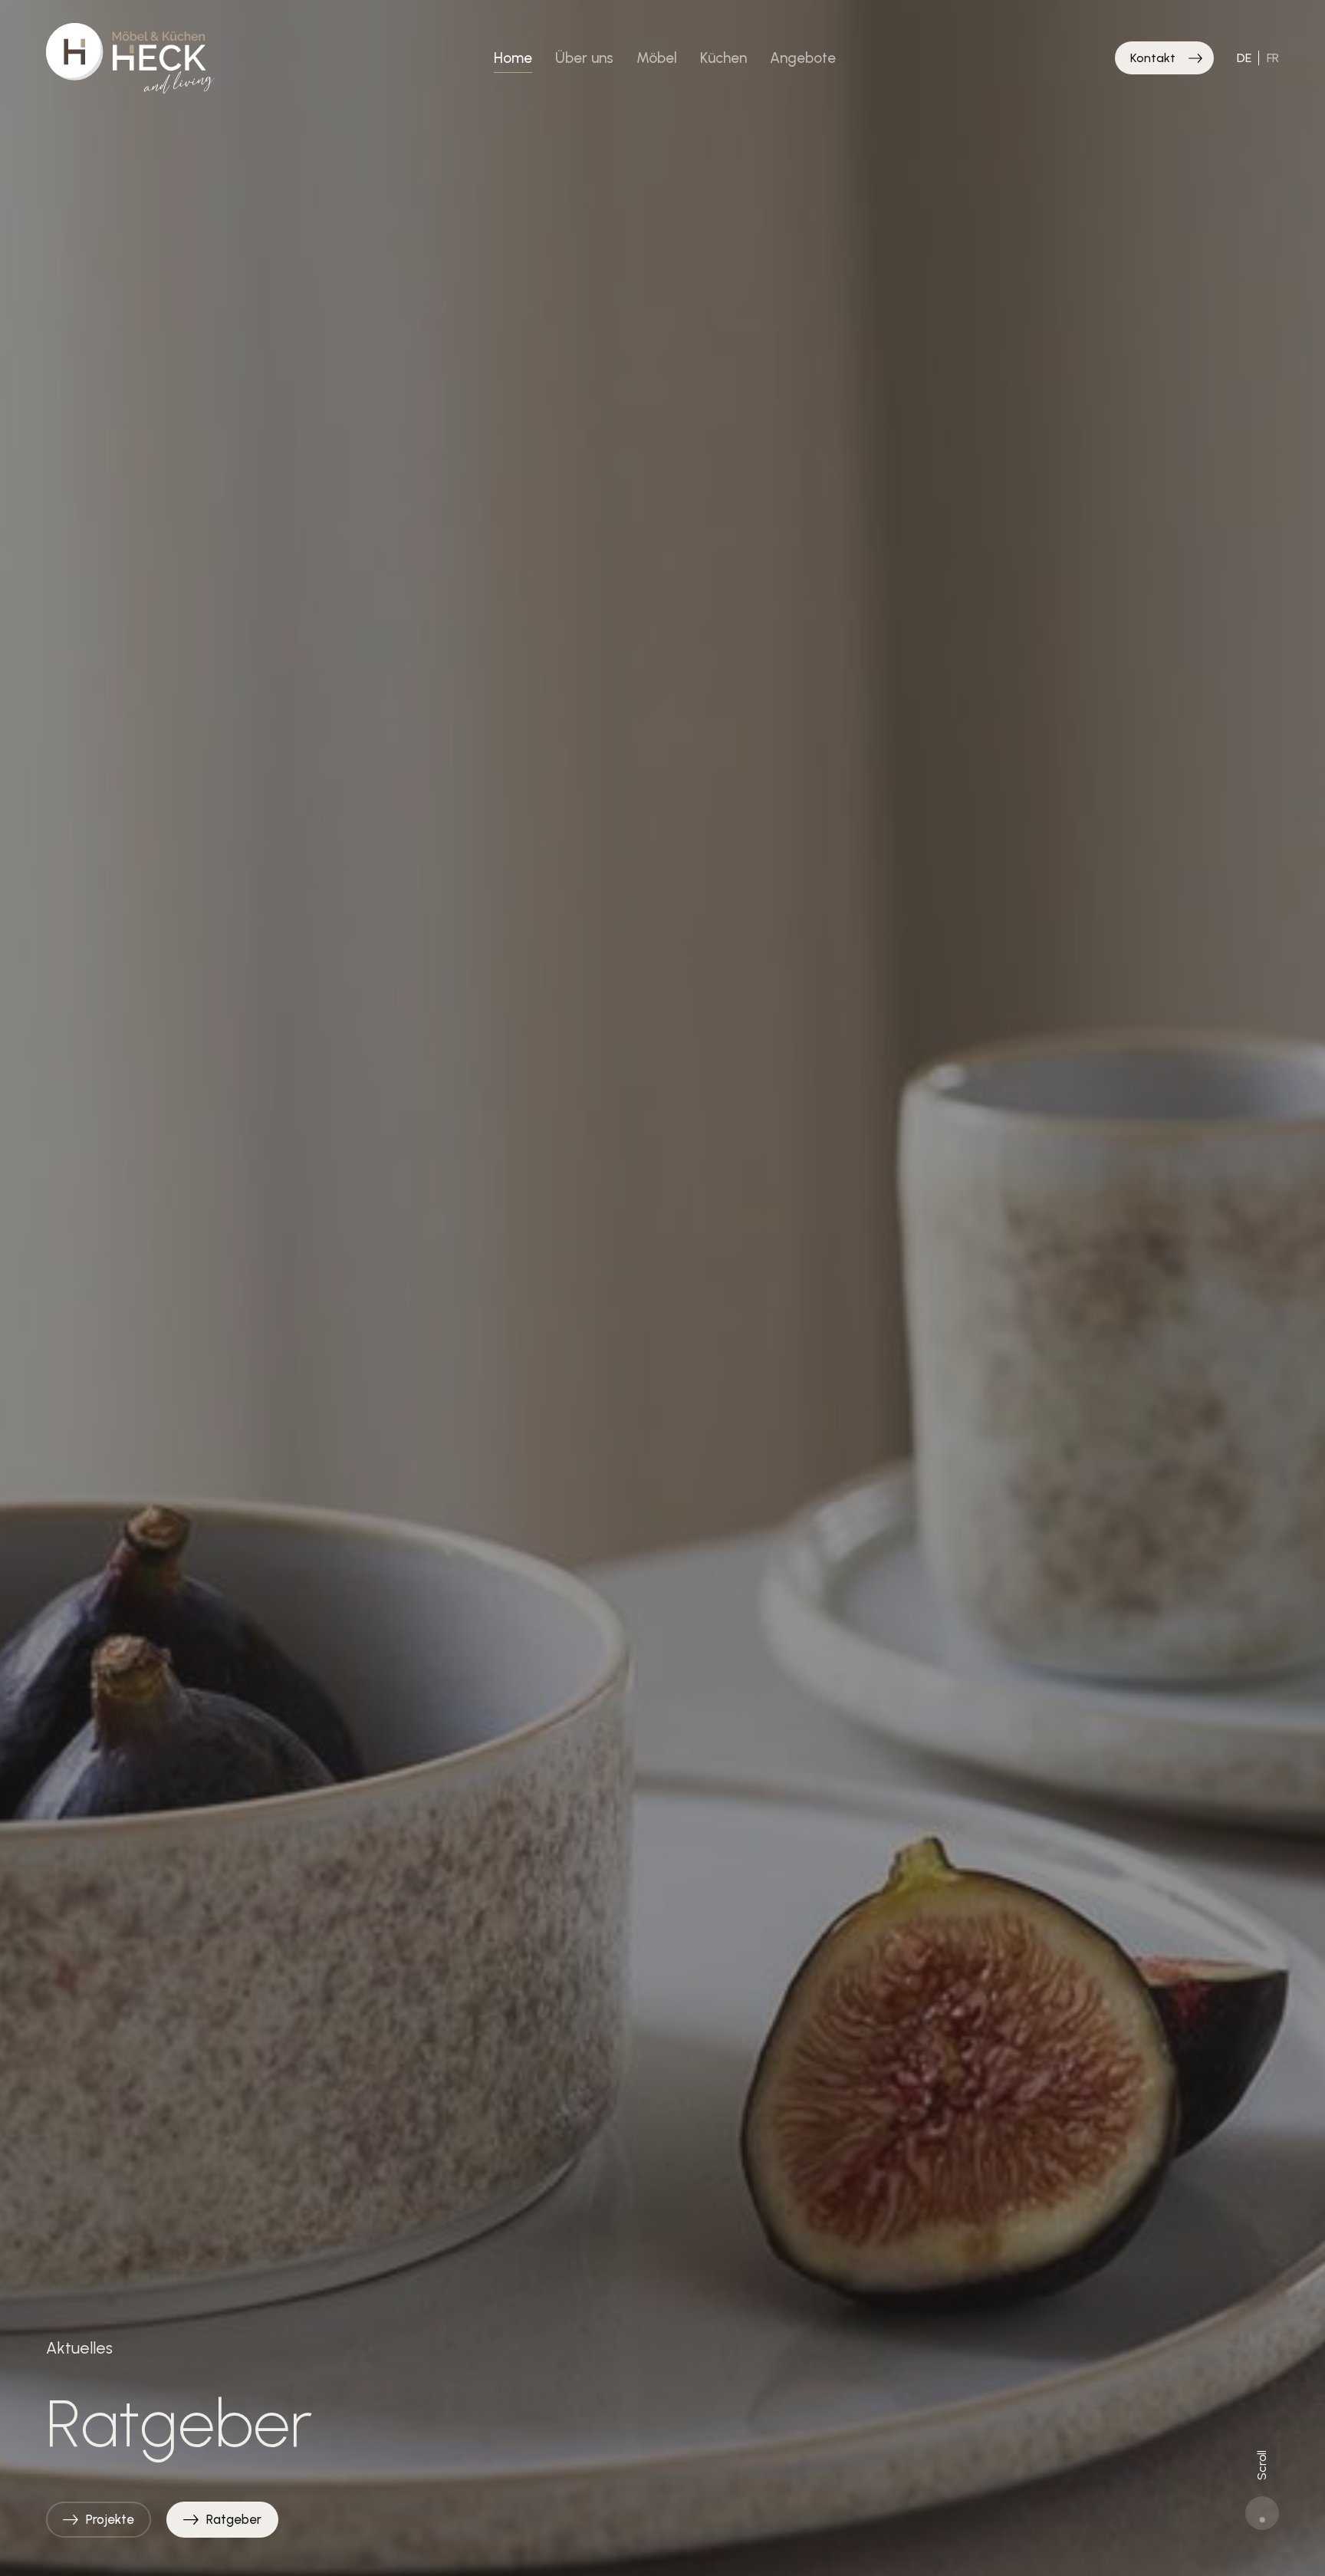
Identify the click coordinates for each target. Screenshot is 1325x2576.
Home (513, 58)
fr (1273, 58)
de (1244, 58)
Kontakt (1153, 58)
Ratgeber (234, 2519)
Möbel (657, 58)
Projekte (110, 2519)
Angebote (803, 58)
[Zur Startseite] (130, 58)
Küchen (723, 58)
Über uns (584, 58)
